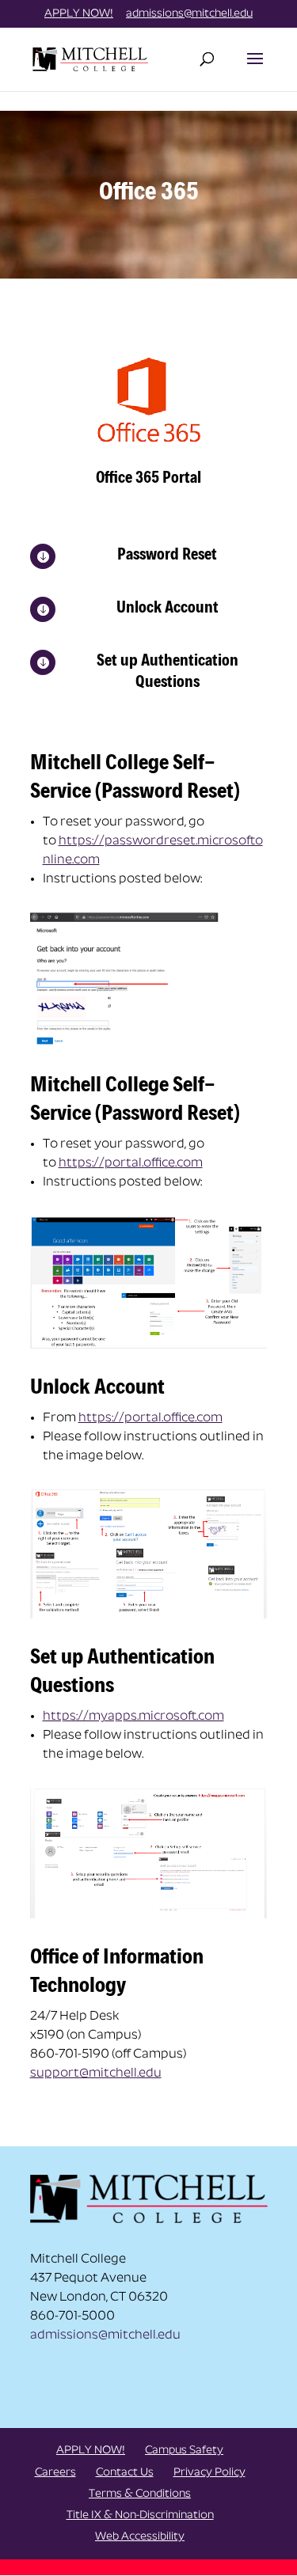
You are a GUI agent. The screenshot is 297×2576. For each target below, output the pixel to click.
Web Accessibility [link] (140, 2537)
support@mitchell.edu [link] (96, 2073)
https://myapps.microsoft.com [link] (133, 1717)
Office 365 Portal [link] (148, 477)
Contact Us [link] (125, 2473)
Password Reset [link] (167, 554)
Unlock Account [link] (168, 607)
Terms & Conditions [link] (140, 2494)
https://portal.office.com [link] (131, 1163)
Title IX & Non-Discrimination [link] (140, 2515)
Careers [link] (55, 2473)
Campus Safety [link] (184, 2451)
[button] (255, 69)
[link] (92, 58)
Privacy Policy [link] (209, 2473)
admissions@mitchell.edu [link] (105, 2335)
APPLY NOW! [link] (79, 14)
